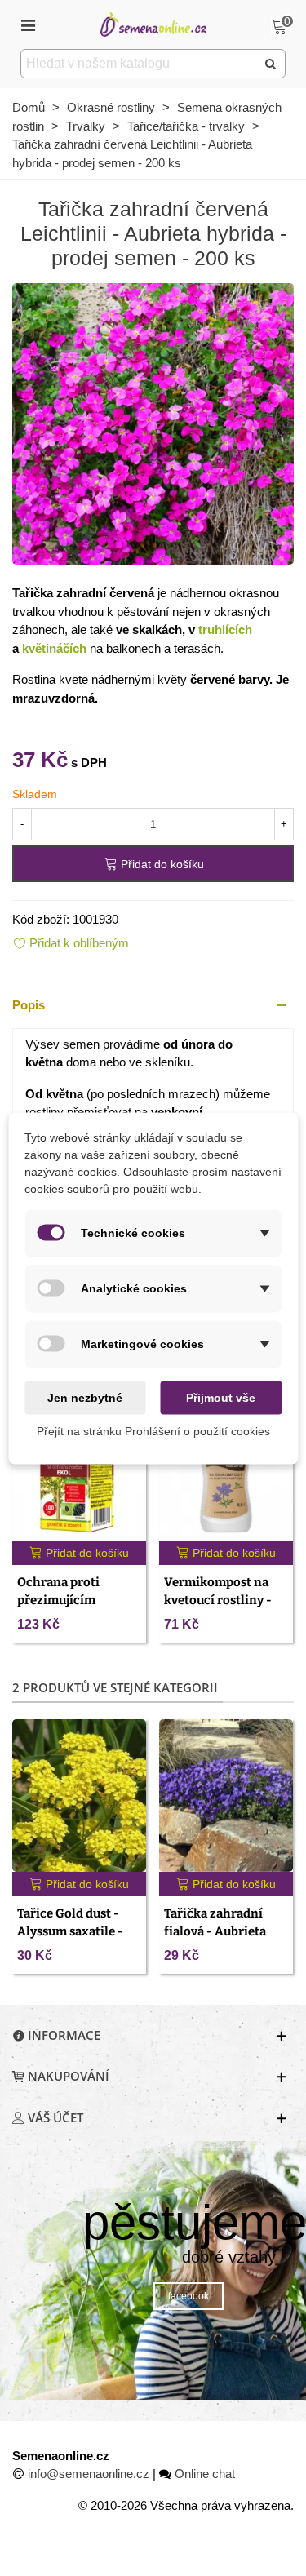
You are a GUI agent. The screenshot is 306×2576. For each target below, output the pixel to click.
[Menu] (28, 24)
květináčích (54, 648)
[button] (153, 1006)
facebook (188, 2296)
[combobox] (140, 64)
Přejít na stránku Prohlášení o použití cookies (153, 1430)
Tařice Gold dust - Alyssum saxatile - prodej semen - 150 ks (79, 1932)
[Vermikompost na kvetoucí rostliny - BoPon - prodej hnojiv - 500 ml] (226, 1465)
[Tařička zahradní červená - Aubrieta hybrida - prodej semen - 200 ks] (153, 422)
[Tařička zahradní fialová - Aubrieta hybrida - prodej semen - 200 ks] (226, 1795)
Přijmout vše (221, 1397)
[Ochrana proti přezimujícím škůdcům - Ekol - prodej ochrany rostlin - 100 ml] (79, 1465)
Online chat (205, 2474)
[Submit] (271, 64)
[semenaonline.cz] (153, 24)
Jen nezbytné (85, 1397)
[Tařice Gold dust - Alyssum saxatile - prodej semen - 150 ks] (79, 1795)
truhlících (225, 630)
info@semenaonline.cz (89, 2474)
